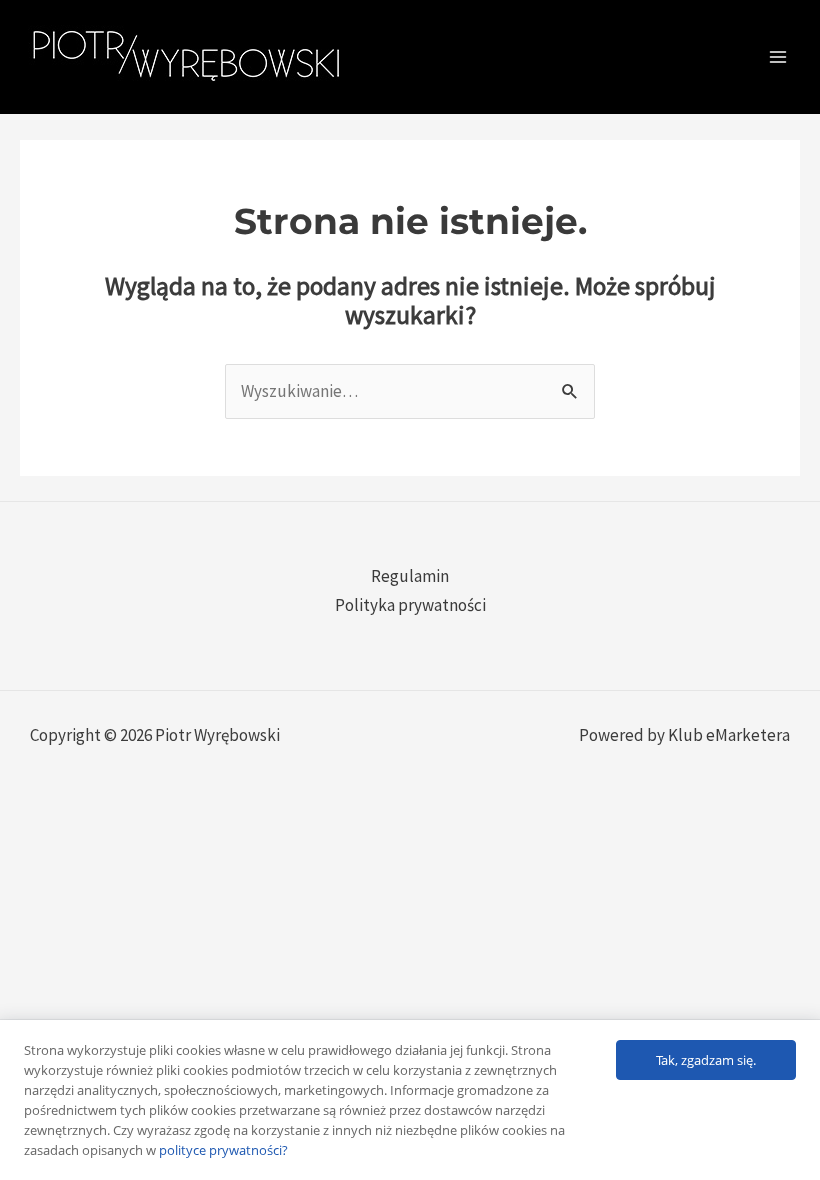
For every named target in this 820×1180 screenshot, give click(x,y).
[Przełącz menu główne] (778, 57)
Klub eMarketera (729, 735)
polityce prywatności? (223, 1150)
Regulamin (410, 576)
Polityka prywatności (410, 605)
